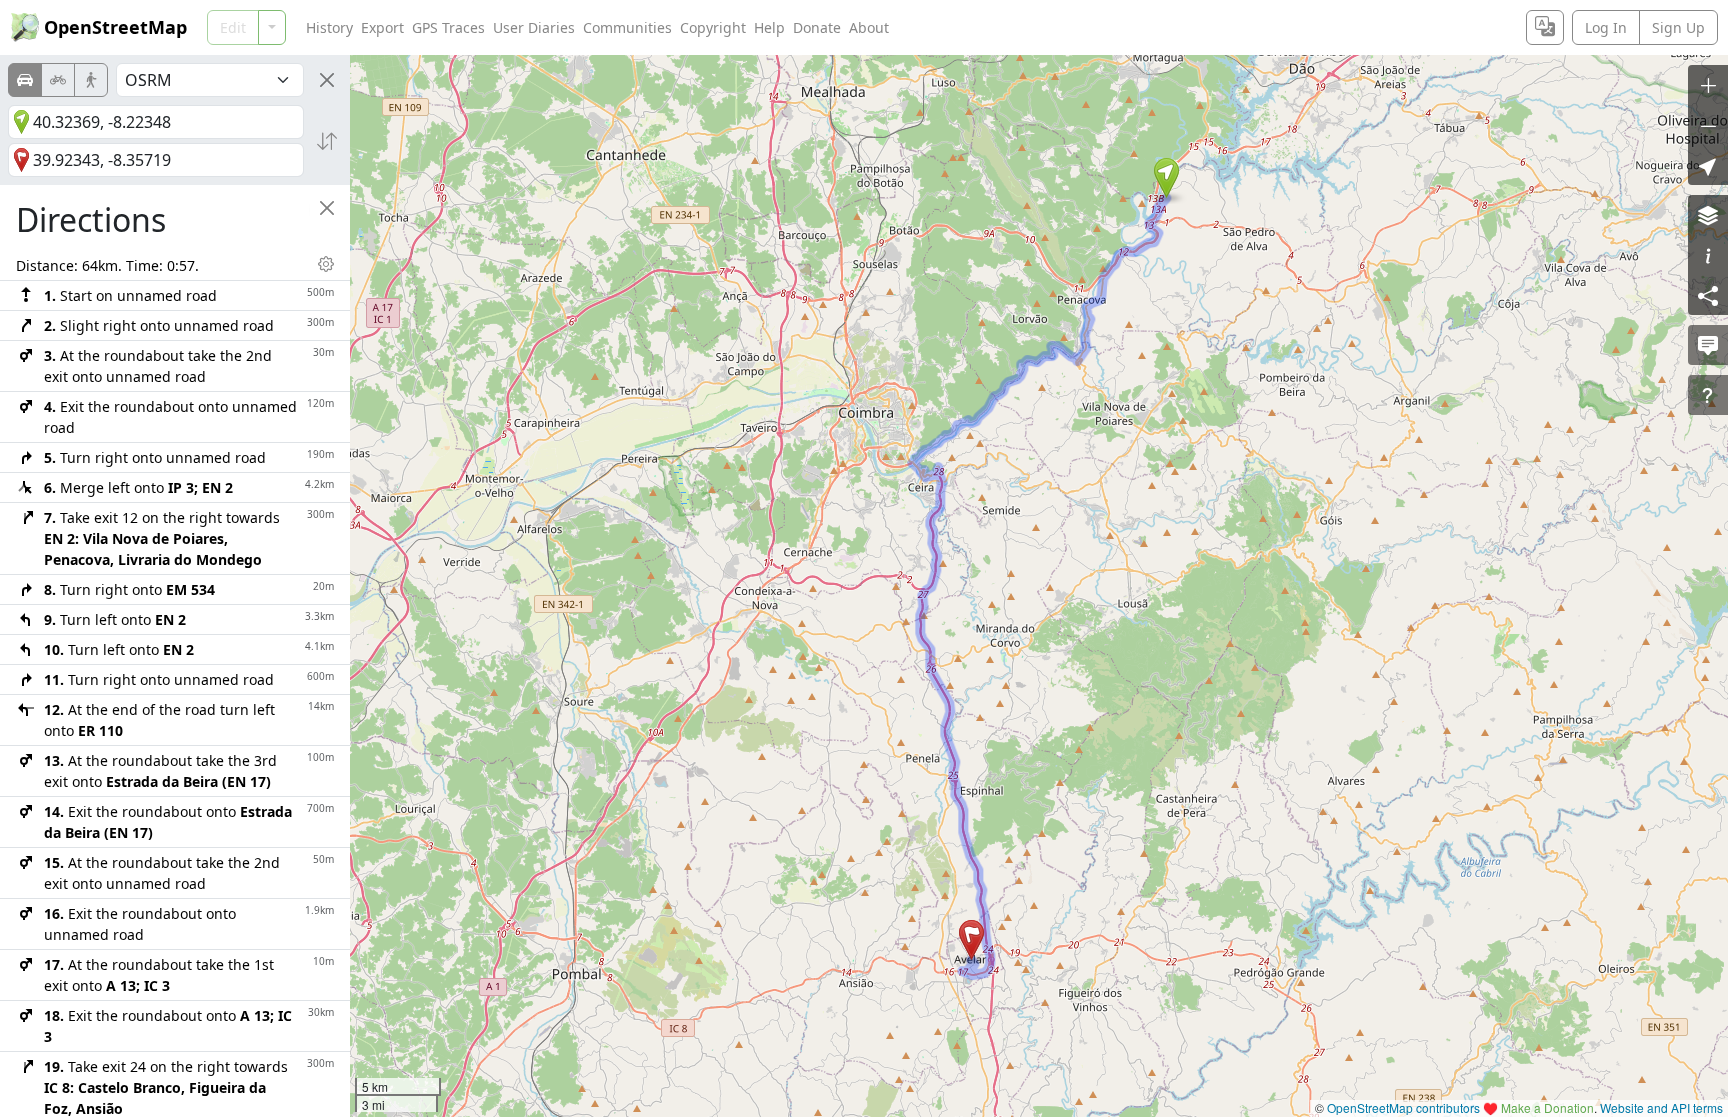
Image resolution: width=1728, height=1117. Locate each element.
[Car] (25, 80)
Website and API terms (1661, 1107)
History (329, 27)
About (869, 27)
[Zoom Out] (1708, 125)
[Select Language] (1545, 27)
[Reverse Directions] (327, 141)
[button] (1166, 178)
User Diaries (534, 27)
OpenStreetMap (115, 27)
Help (769, 27)
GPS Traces (448, 27)
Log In (1606, 27)
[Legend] (1708, 255)
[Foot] (91, 80)
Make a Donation (1547, 1107)
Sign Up (1678, 27)
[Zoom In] (1708, 85)
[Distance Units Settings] (326, 264)
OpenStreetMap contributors (1403, 1107)
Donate (817, 27)
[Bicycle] (58, 80)
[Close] (327, 80)
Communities (627, 27)
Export (382, 27)
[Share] (1708, 295)
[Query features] (1708, 395)
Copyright (713, 27)
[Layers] (1708, 215)
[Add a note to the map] (1708, 345)
